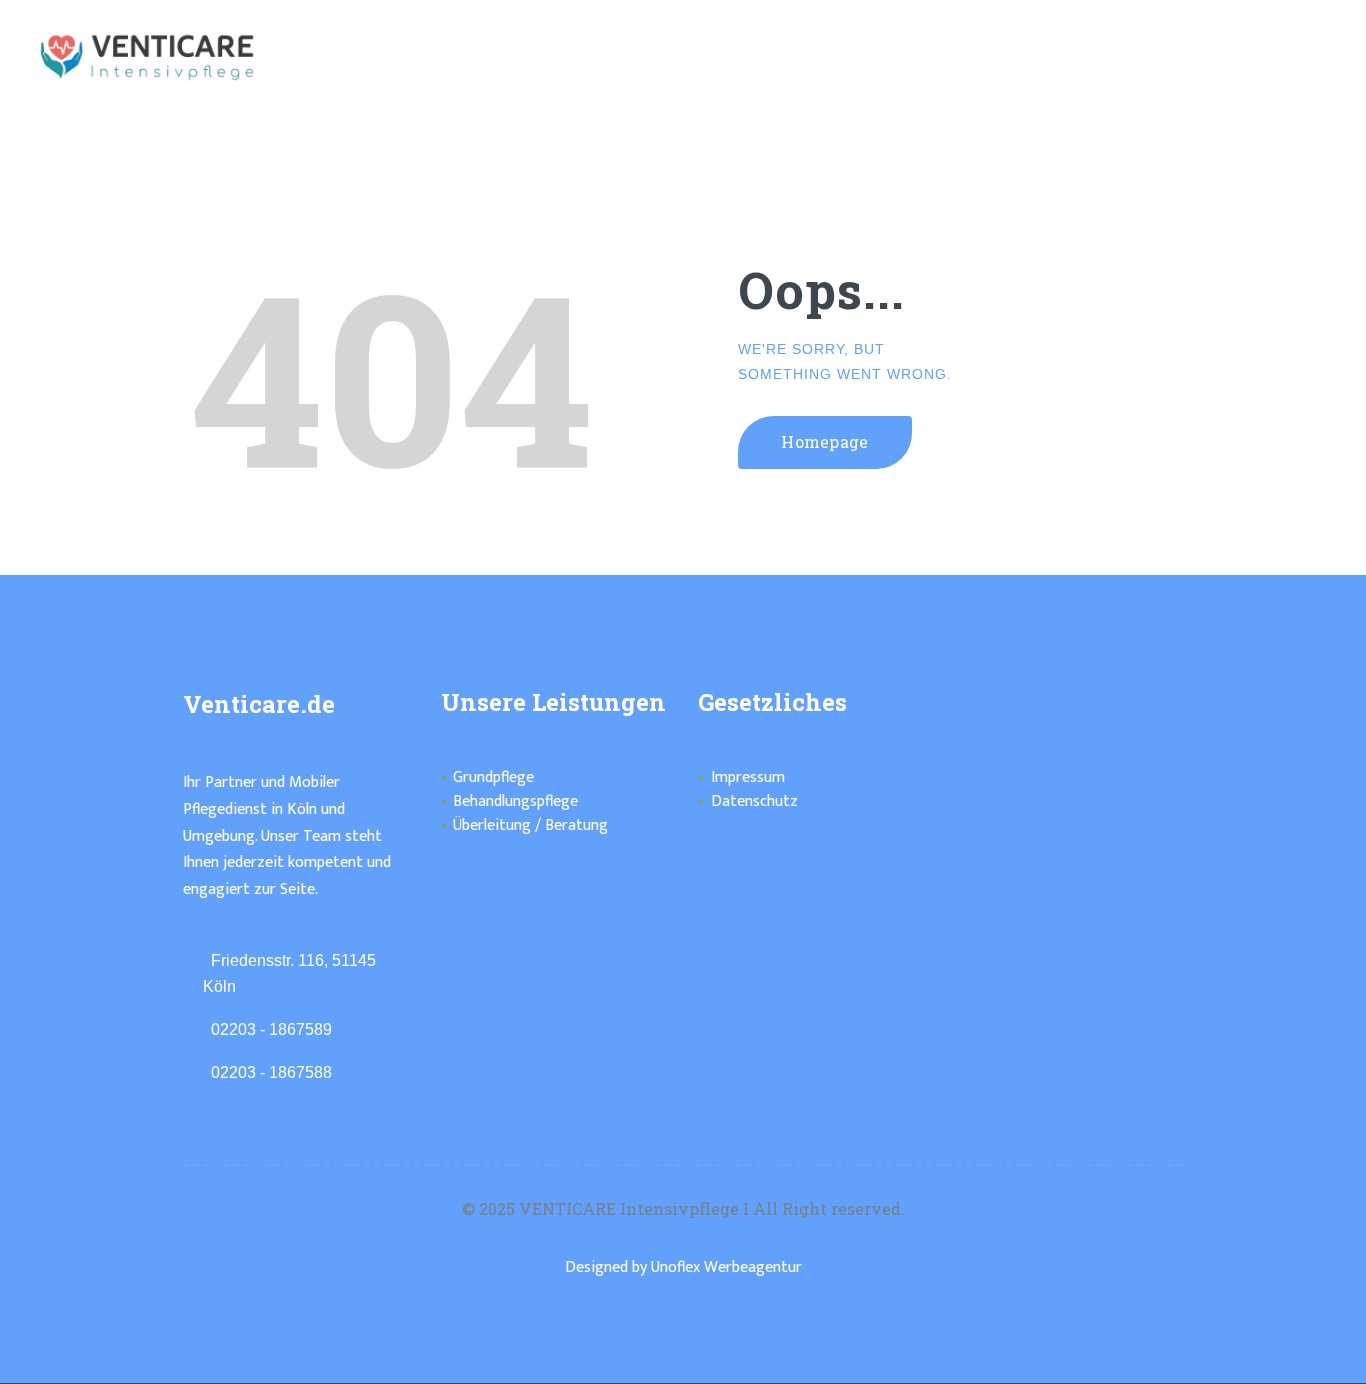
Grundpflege (493, 777)
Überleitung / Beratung (530, 825)
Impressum (748, 777)
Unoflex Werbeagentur (726, 1267)
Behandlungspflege (515, 801)
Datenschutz (754, 801)
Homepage (825, 441)
